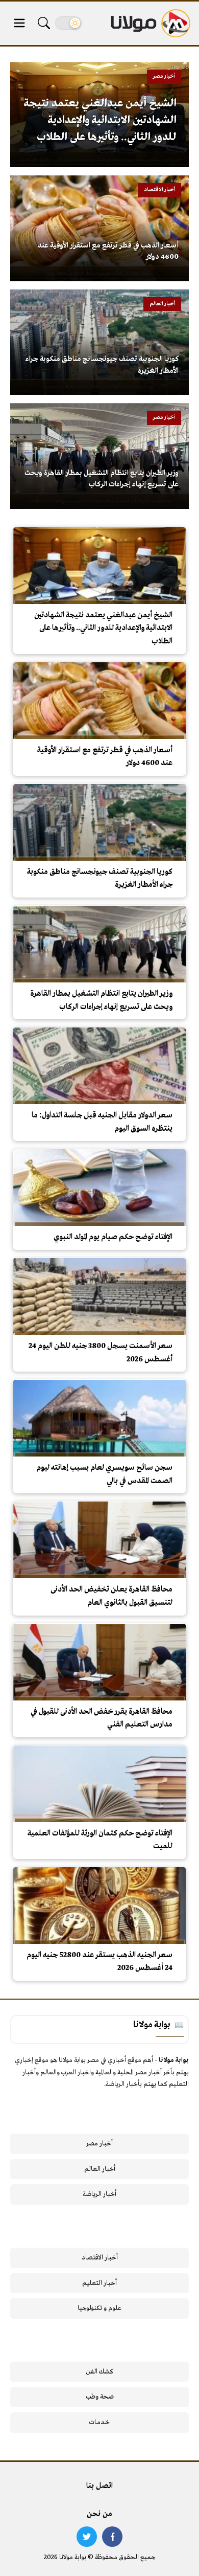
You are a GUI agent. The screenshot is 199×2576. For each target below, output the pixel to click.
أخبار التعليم (99, 2283)
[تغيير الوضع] (68, 23)
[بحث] (44, 23)
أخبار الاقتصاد (100, 2258)
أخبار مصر (99, 2144)
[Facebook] (112, 2537)
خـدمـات (99, 2422)
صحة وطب (100, 2397)
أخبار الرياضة (99, 2194)
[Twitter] (87, 2537)
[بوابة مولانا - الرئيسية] (150, 23)
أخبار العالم (100, 2169)
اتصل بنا (99, 2486)
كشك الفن (100, 2372)
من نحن (99, 2514)
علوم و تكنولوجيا (99, 2308)
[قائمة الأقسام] (19, 23)
